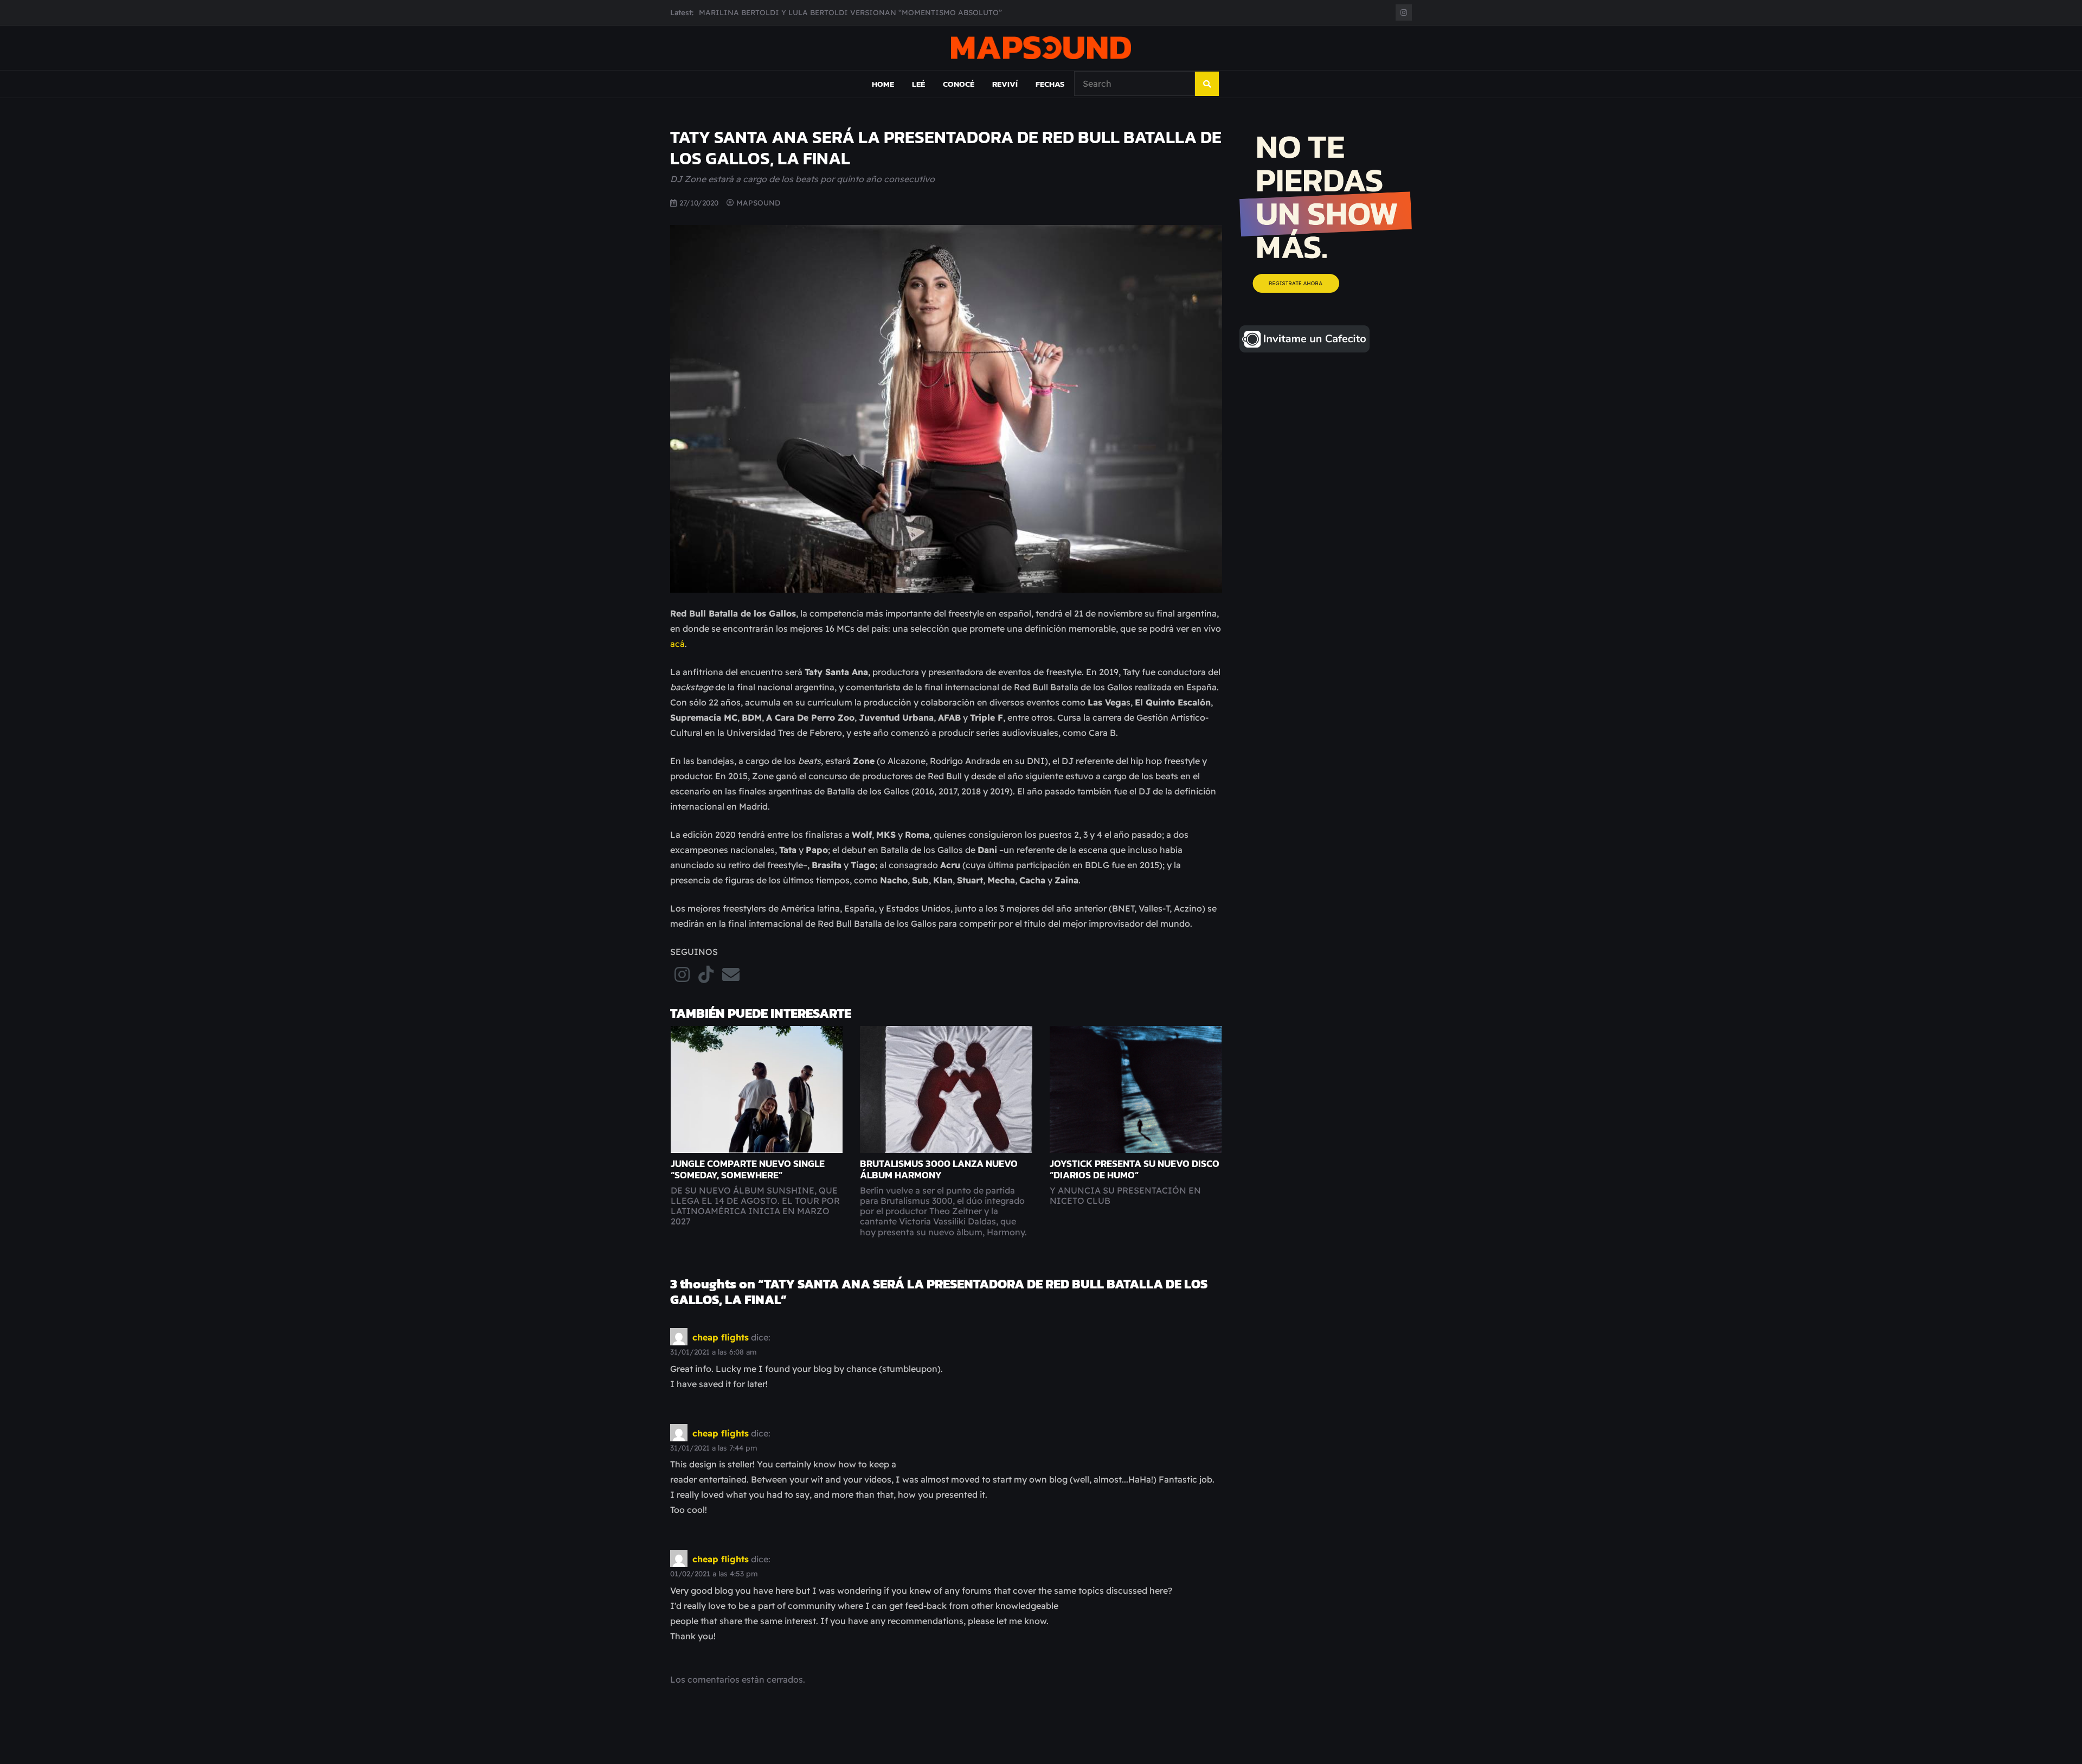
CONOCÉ (959, 84)
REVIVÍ (1005, 84)
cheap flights (721, 1337)
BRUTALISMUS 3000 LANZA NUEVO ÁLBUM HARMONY (939, 1169)
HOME (883, 84)
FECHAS (1050, 84)
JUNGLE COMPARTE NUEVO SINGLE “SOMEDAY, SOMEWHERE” (748, 1169)
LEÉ (918, 84)
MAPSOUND (758, 203)
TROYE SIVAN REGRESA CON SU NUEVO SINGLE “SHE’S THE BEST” (820, 12)
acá (677, 644)
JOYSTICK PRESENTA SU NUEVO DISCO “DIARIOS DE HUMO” (1135, 1169)
